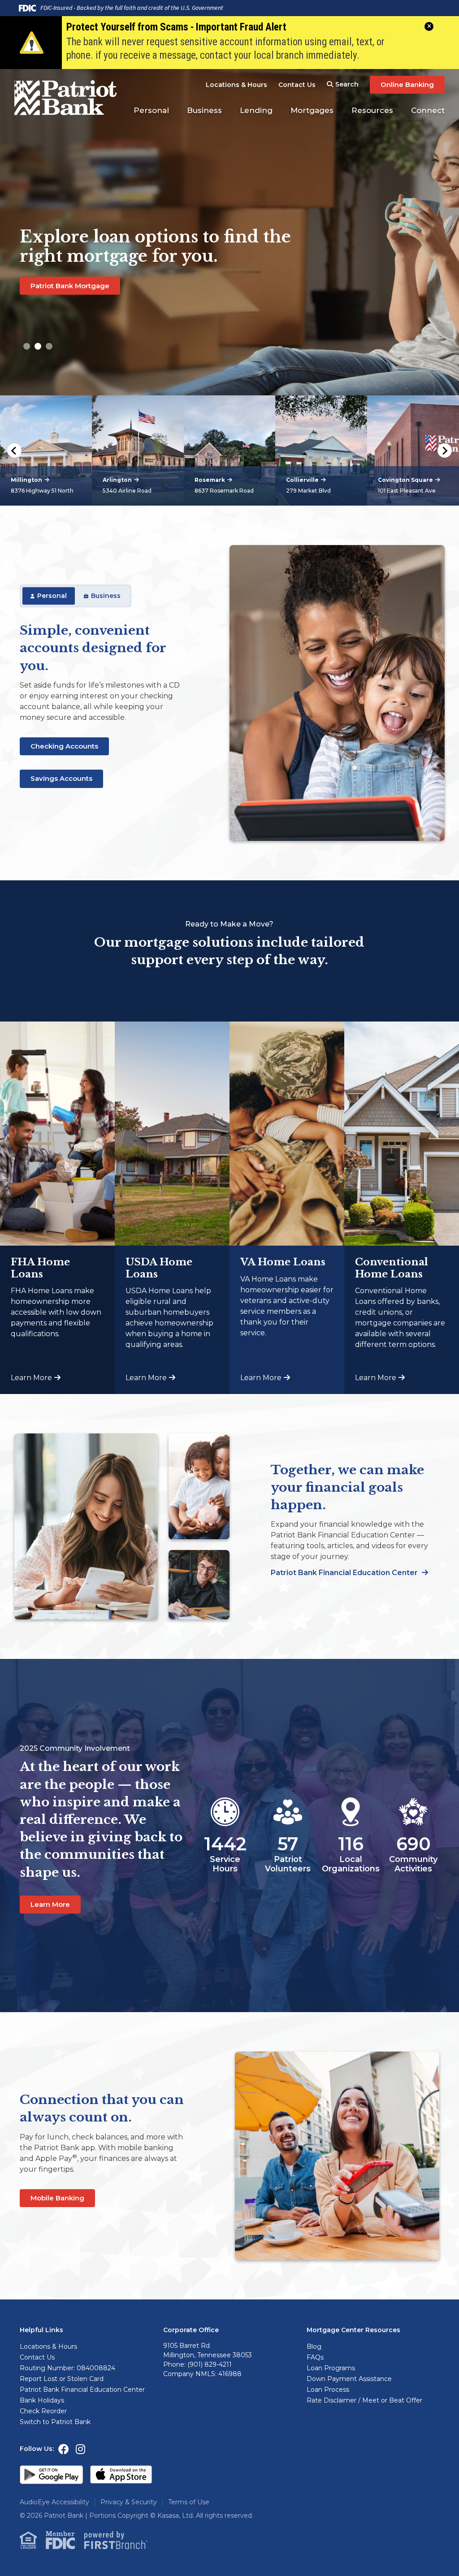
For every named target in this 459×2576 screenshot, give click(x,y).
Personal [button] (151, 110)
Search (347, 84)
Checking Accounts (64, 746)
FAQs (315, 2357)
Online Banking (407, 84)
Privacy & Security (129, 2502)
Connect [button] (428, 110)
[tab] (27, 346)
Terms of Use (189, 2502)
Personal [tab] (52, 596)
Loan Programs (331, 2368)
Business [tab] (106, 596)
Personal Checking (63, 305)
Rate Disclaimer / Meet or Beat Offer (364, 2400)
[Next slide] (445, 450)
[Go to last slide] (14, 450)
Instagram (80, 2449)
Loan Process (328, 2390)
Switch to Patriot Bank (55, 2422)
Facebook (64, 2449)
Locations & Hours (236, 85)
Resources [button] (372, 110)
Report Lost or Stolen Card (62, 2379)
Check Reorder (43, 2411)
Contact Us (297, 85)
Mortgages (312, 110)
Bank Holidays (42, 2400)
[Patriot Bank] (68, 97)
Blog (314, 2347)
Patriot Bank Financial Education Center (345, 1573)
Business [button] (204, 110)
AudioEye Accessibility (54, 2502)
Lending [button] (256, 110)
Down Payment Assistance (349, 2379)
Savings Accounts (61, 778)
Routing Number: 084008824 (67, 2368)
